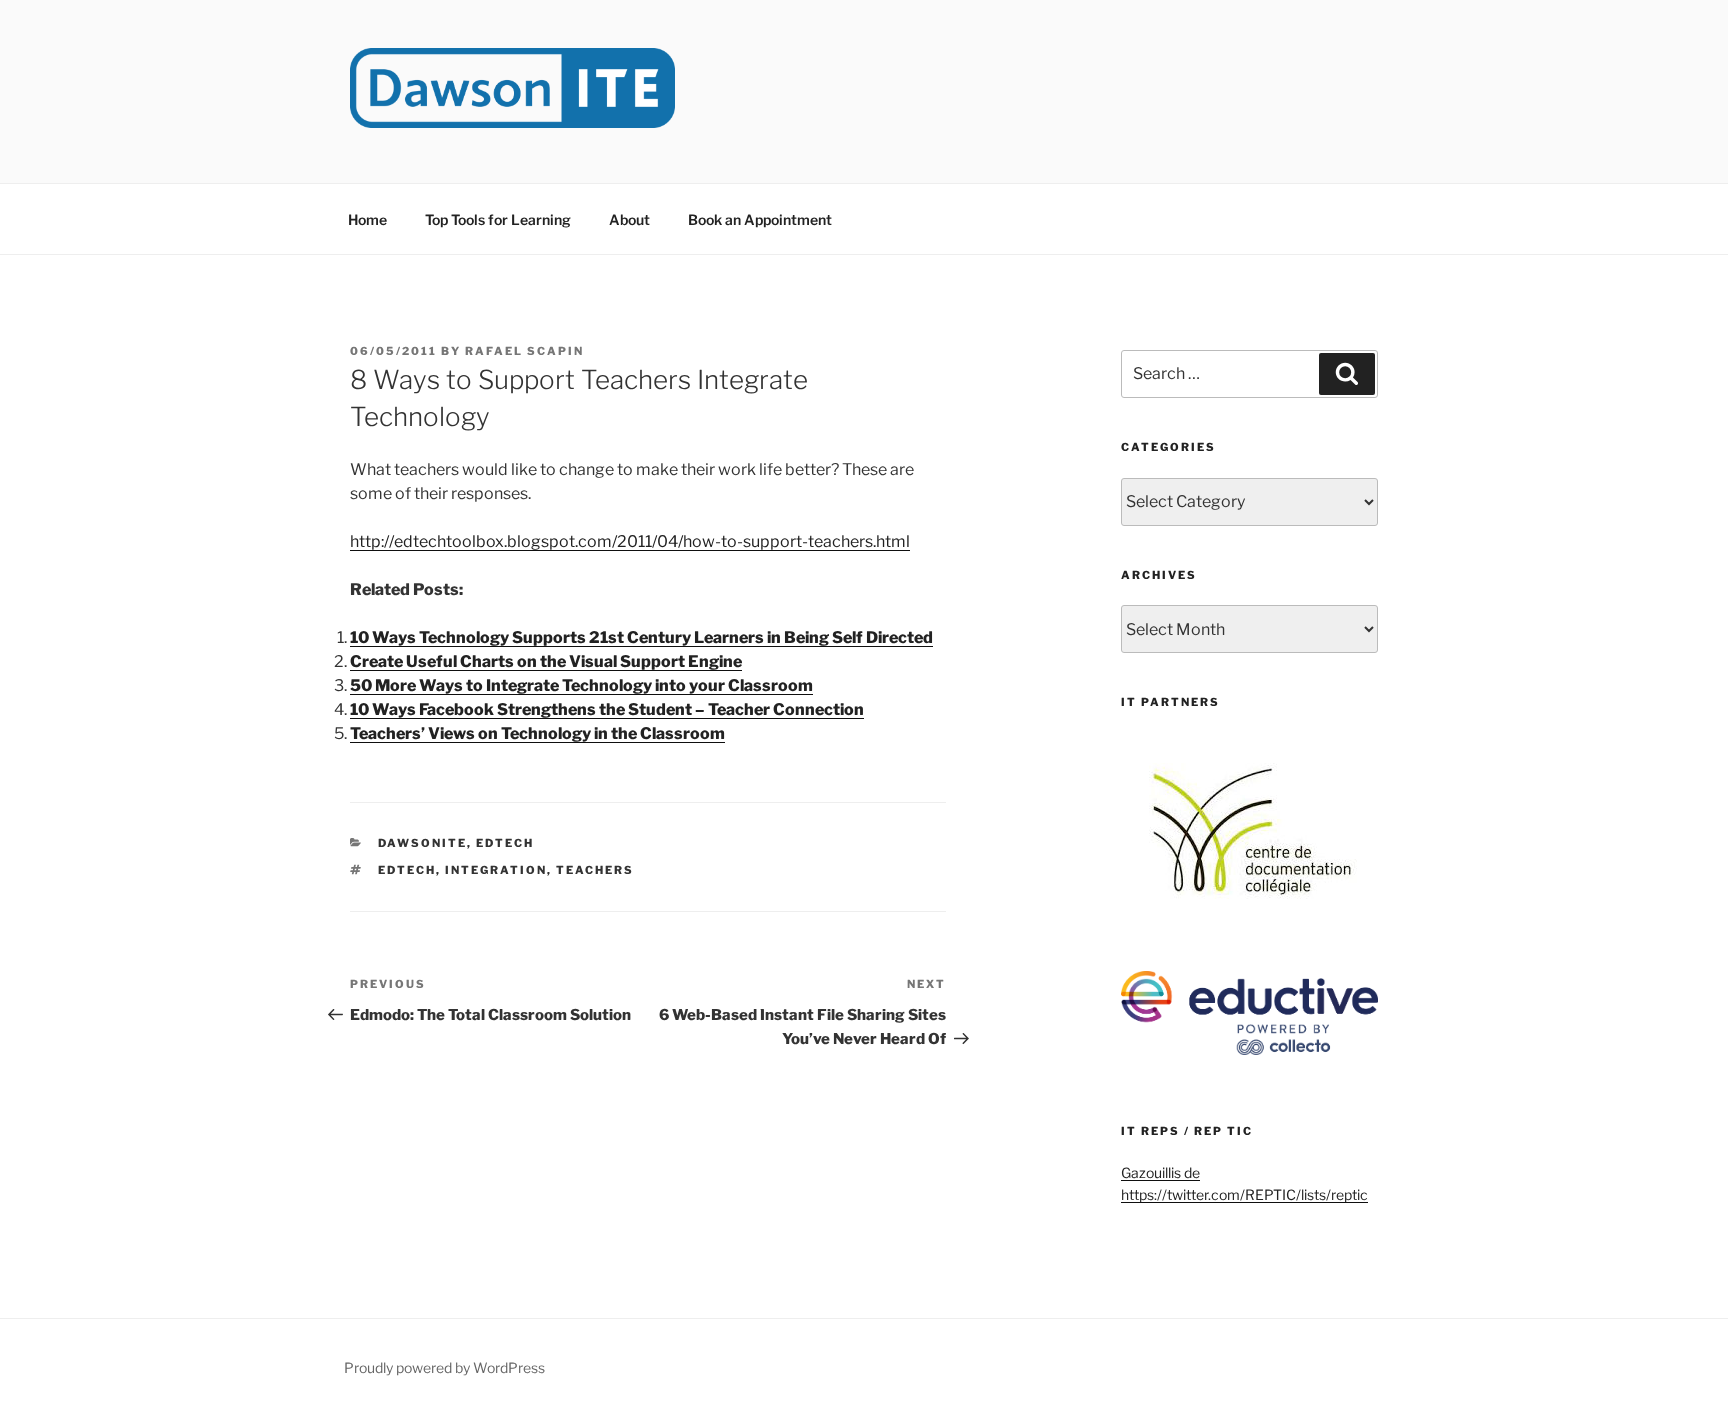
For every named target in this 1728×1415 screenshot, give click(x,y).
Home (367, 219)
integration (496, 870)
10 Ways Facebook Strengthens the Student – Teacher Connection (607, 709)
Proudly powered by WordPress (444, 1367)
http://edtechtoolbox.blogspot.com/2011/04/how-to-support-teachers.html (630, 541)
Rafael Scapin (524, 351)
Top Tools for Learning (498, 219)
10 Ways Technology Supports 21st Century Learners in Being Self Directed (641, 637)
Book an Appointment (760, 219)
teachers (595, 870)
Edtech (505, 843)
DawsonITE (422, 843)
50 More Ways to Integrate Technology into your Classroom (581, 685)
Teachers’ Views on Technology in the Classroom (537, 733)
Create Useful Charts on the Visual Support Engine (546, 661)
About (629, 219)
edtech (407, 870)
